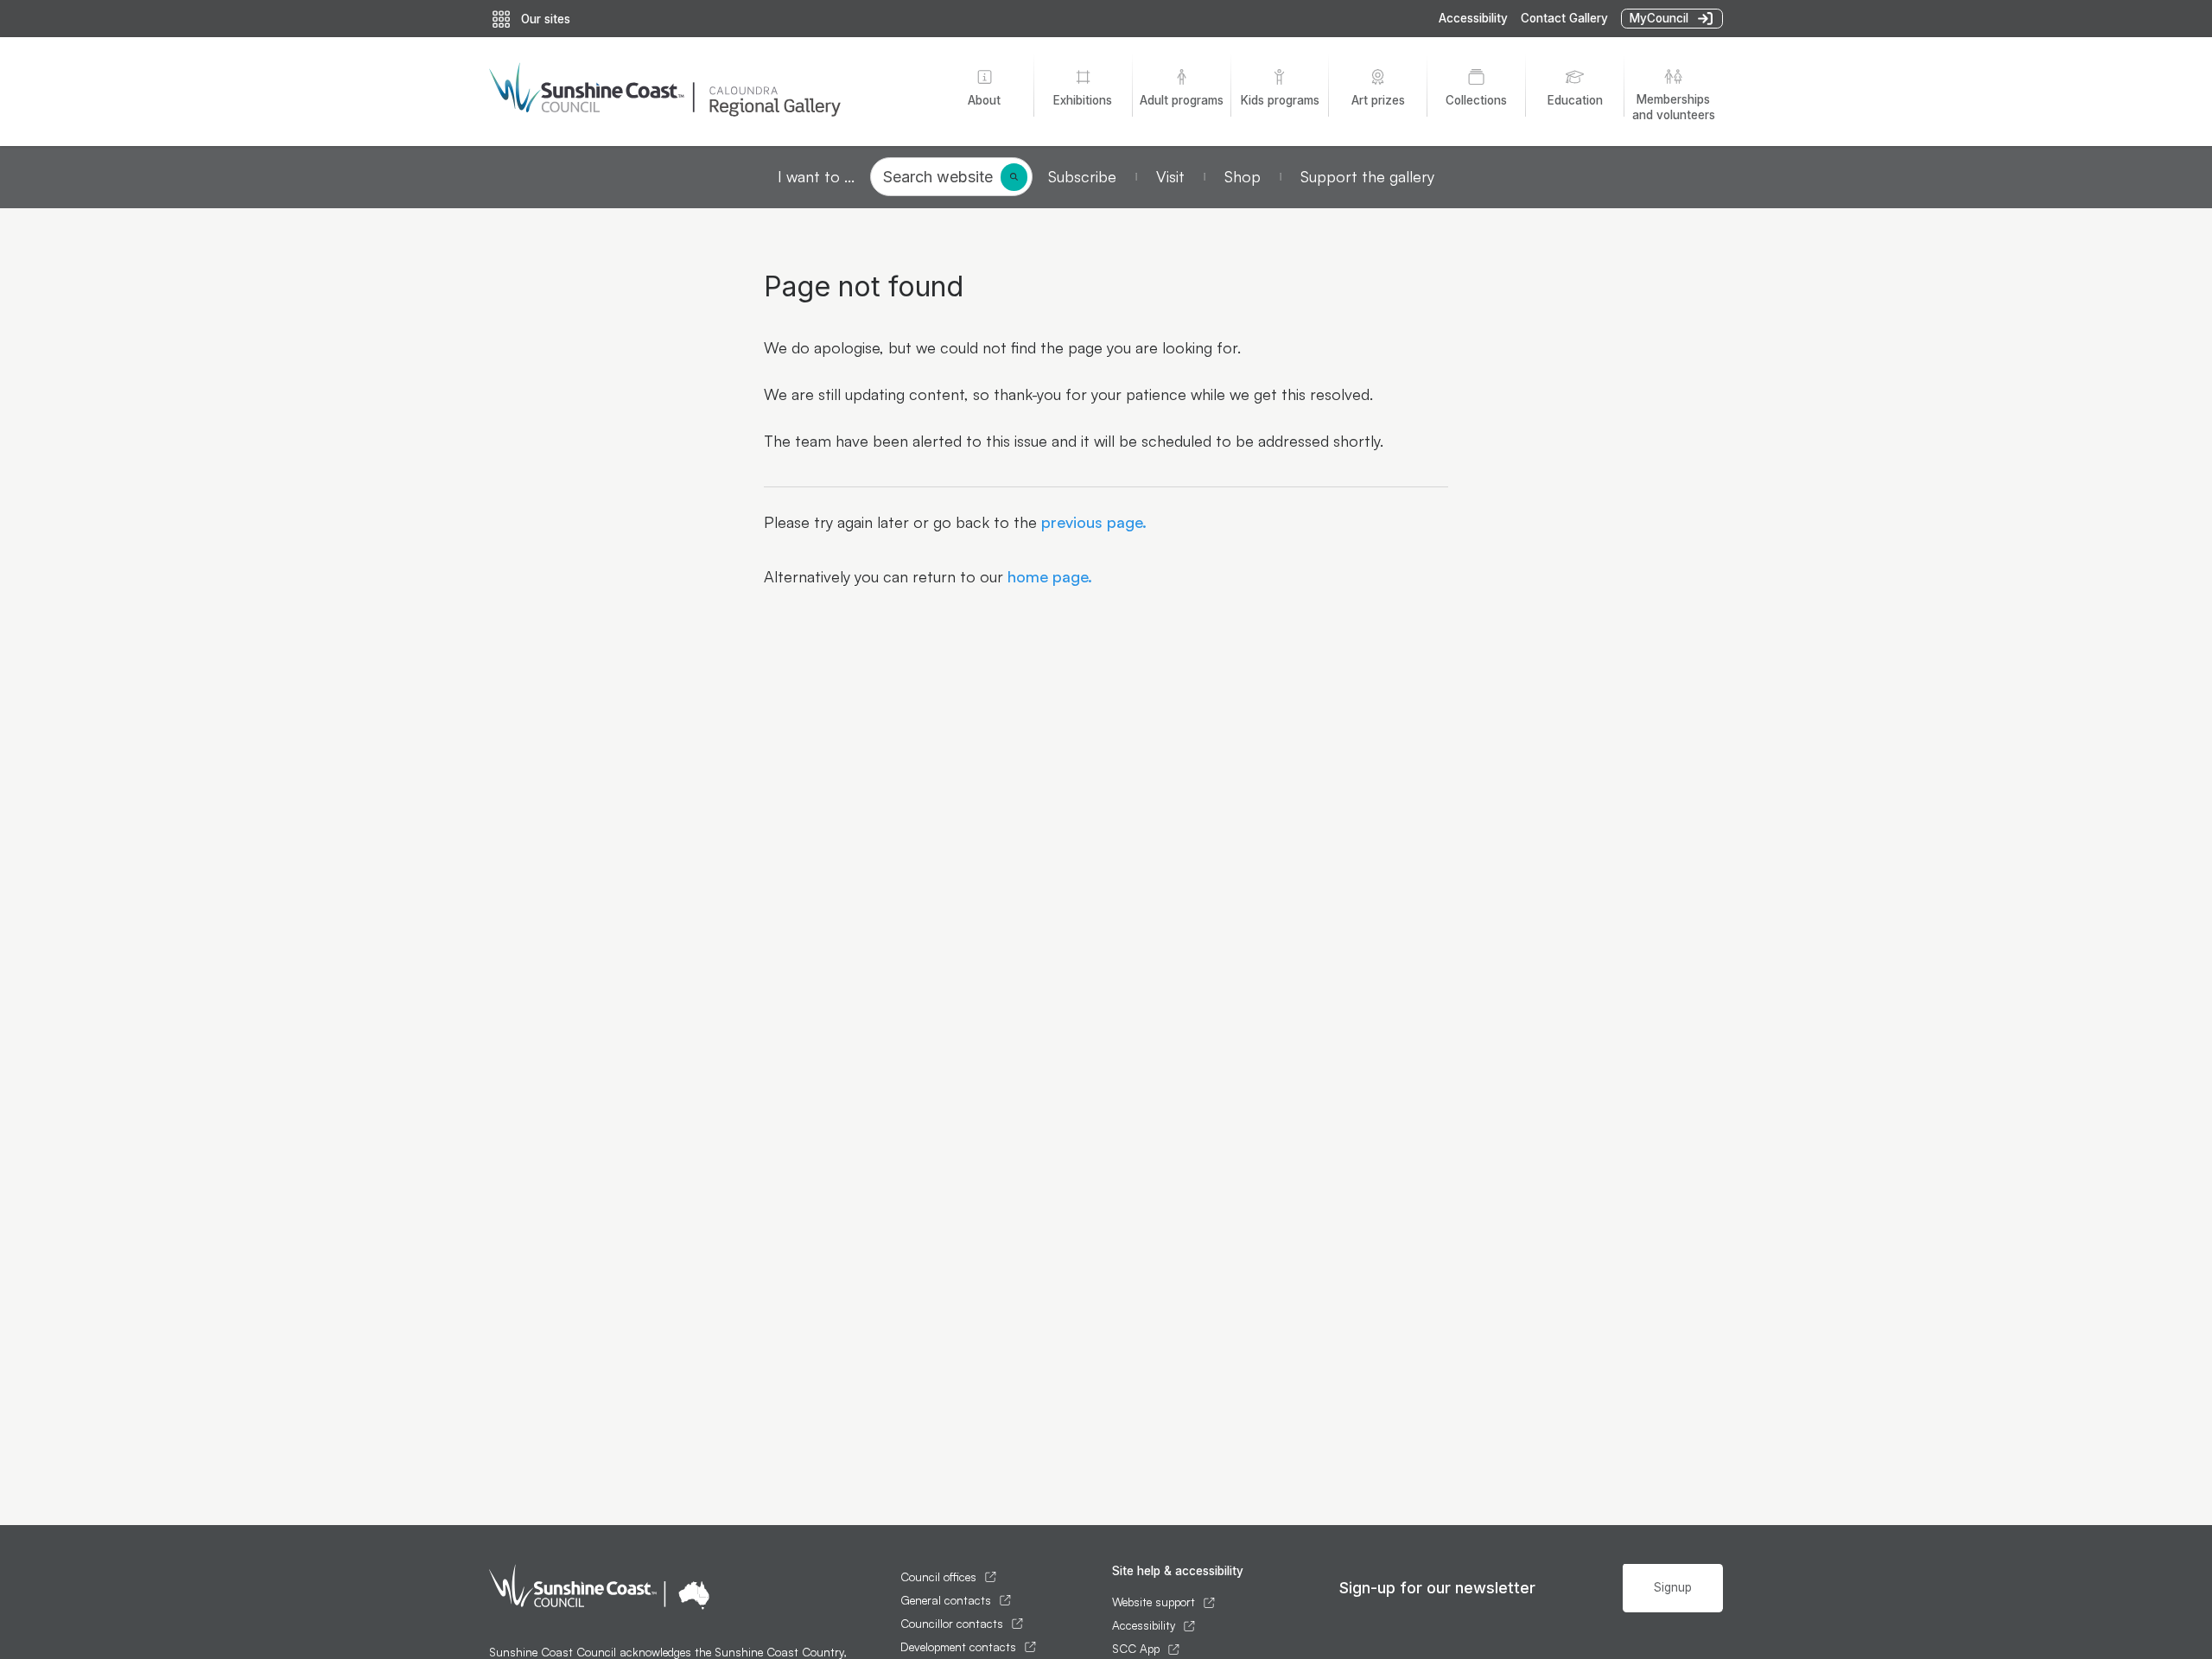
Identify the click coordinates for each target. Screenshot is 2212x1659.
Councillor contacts (952, 1624)
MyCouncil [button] (1659, 18)
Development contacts (958, 1647)
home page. (1048, 576)
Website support (1154, 1602)
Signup (1673, 1587)
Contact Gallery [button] (1564, 18)
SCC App (1136, 1649)
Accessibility (1473, 18)
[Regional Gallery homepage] (701, 92)
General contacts (946, 1600)
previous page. (1092, 522)
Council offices (938, 1577)
